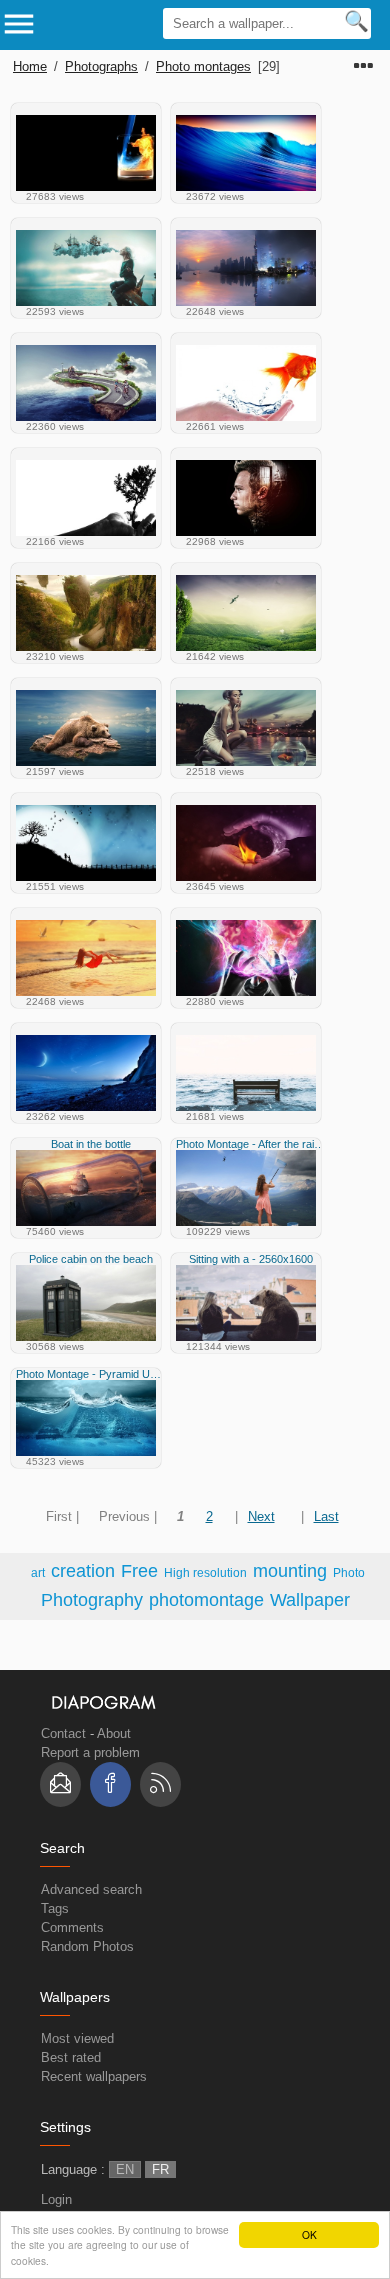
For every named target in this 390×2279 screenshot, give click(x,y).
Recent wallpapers (94, 2076)
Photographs (101, 66)
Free (139, 1571)
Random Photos (87, 1946)
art (38, 1572)
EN (125, 2169)
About (114, 1733)
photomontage (206, 1600)
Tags (55, 1908)
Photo (349, 1572)
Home (30, 66)
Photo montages (203, 66)
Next (261, 1516)
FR (160, 2169)
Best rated (71, 2057)
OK (309, 2234)
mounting (290, 1571)
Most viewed (77, 2038)
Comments (72, 1927)
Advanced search (91, 1889)
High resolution (205, 1572)
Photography (92, 1600)
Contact (63, 1733)
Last (326, 1516)
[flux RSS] (160, 1784)
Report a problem (90, 1752)
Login (56, 2199)
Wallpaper (310, 1600)
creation (83, 1571)
